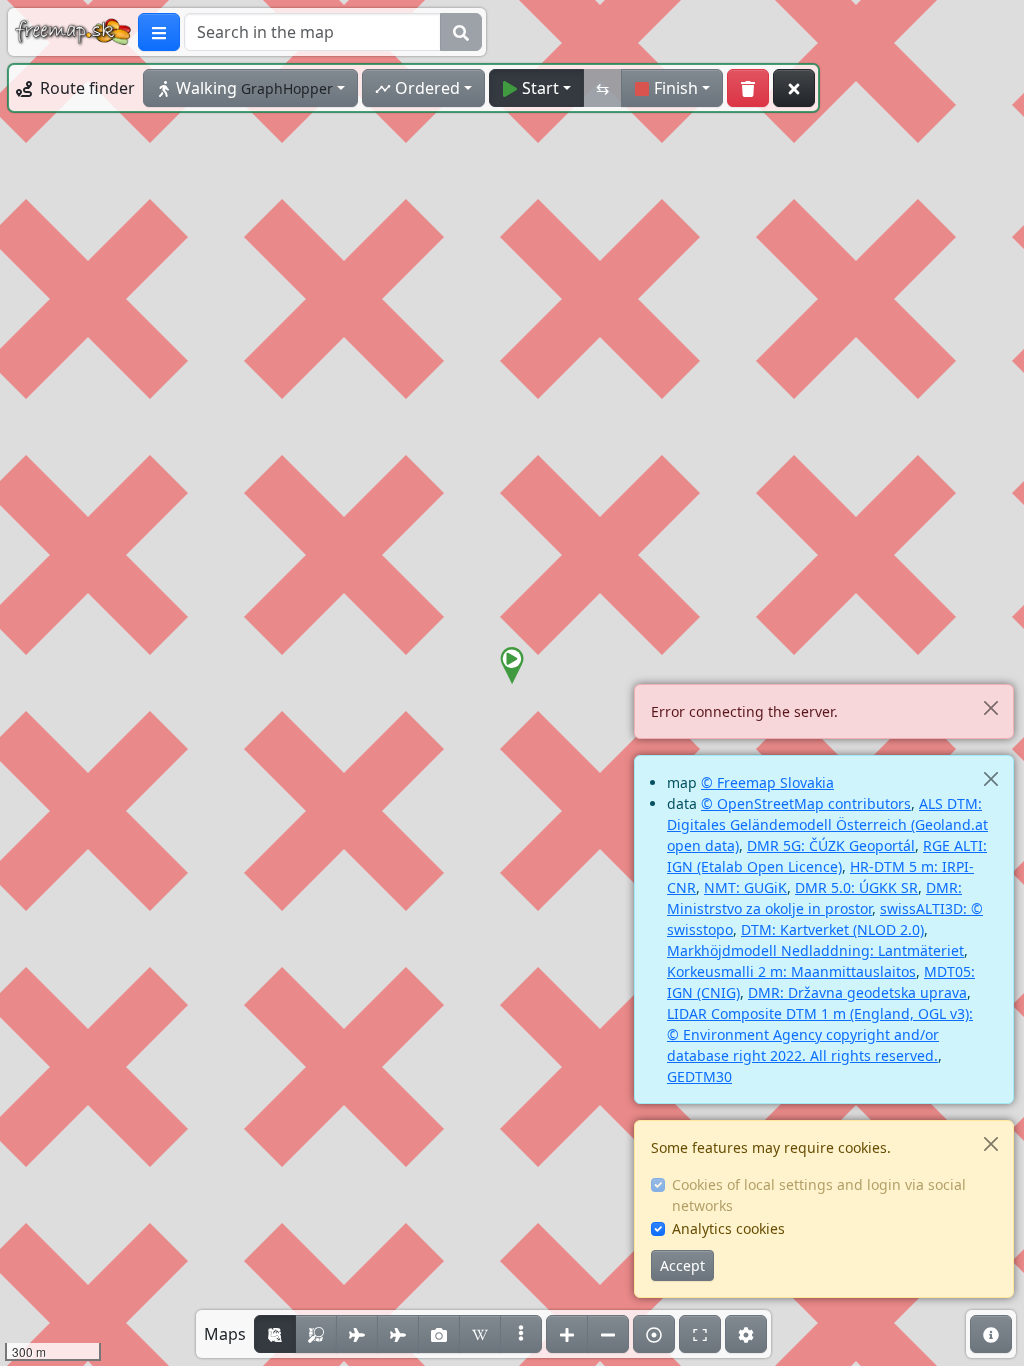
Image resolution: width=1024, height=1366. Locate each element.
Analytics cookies (728, 1228)
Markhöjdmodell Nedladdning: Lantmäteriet (815, 950)
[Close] (990, 707)
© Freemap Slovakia (767, 782)
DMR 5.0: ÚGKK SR (856, 887)
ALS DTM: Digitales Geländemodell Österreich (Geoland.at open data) (827, 824)
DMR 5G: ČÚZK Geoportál (831, 845)
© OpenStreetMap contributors (806, 803)
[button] (512, 666)
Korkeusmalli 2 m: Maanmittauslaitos (791, 971)
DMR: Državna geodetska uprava (857, 992)
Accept (682, 1265)
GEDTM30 (699, 1076)
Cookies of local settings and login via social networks (819, 1195)
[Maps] (521, 1334)
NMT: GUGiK (745, 887)
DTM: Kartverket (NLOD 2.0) (832, 929)
